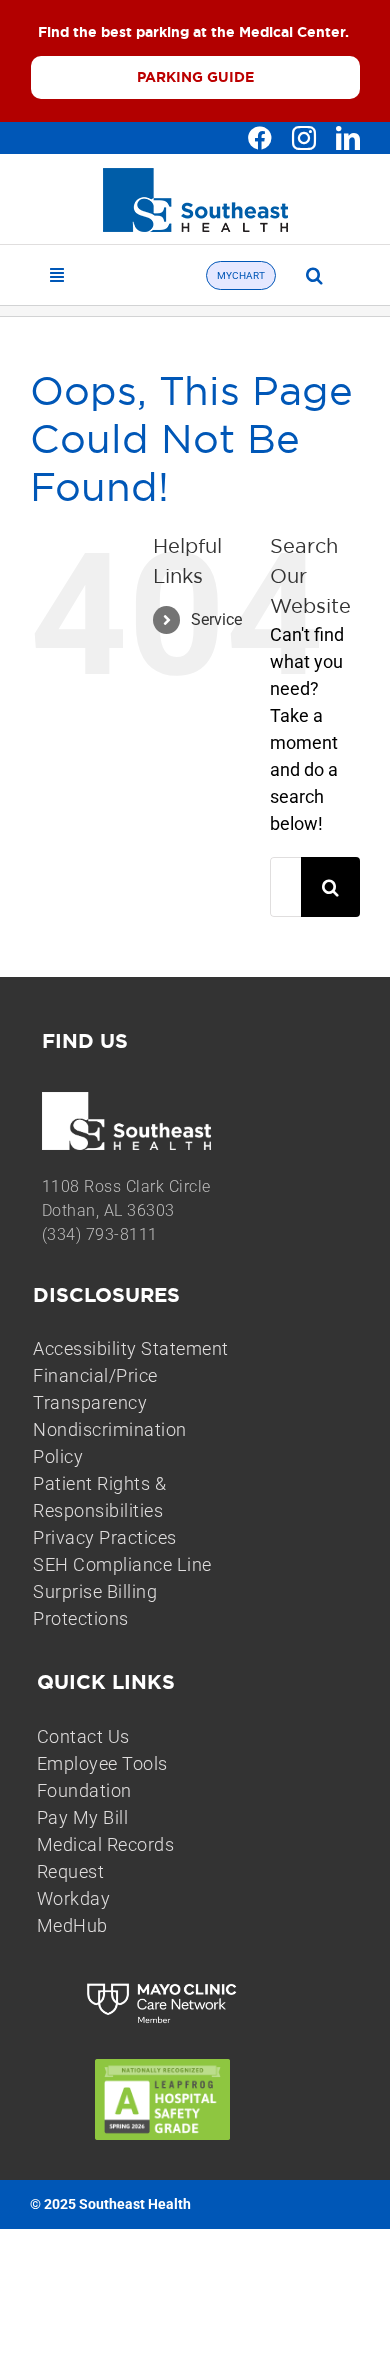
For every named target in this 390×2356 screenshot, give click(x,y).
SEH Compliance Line (122, 1564)
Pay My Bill (83, 1817)
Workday (74, 1898)
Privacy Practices (105, 1537)
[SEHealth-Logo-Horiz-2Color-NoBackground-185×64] (195, 176)
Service (216, 619)
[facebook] (260, 138)
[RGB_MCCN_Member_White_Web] (162, 1985)
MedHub (72, 1925)
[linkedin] (348, 138)
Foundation (84, 1790)
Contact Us (83, 1736)
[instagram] (304, 138)
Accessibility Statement (131, 1348)
